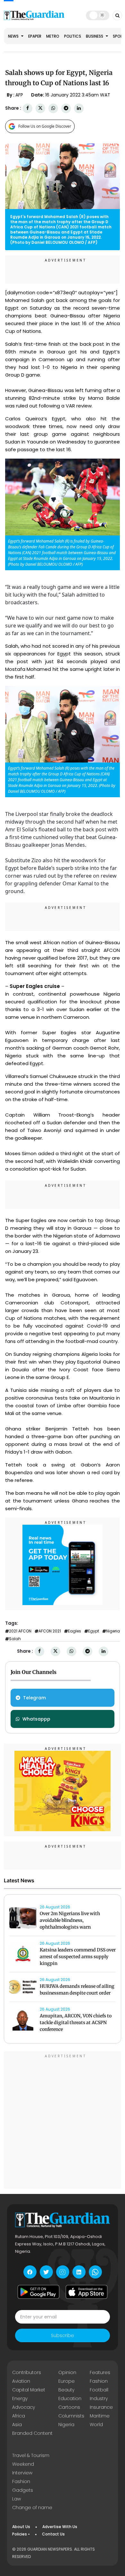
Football (99, 2390)
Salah (15, 1639)
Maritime (100, 2416)
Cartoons (69, 2407)
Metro (53, 36)
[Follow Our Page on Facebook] (30, 2272)
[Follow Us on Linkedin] (79, 2272)
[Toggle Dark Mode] (98, 15)
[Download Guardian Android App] (38, 2292)
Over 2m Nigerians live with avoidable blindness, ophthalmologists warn (70, 1920)
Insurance (101, 2407)
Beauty (66, 2390)
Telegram (34, 1698)
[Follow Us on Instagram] (63, 2272)
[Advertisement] (63, 2121)
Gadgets (23, 2490)
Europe (67, 2381)
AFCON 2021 (50, 1631)
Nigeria (113, 1631)
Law (17, 2499)
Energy (20, 2398)
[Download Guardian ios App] (87, 2292)
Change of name (32, 2507)
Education (70, 2398)
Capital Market (29, 2390)
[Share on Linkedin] (79, 108)
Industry (99, 2398)
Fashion (99, 2381)
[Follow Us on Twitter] (46, 2272)
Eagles (75, 1631)
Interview (22, 2473)
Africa (19, 2416)
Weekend (23, 2464)
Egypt (94, 1631)
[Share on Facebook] (28, 108)
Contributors (27, 2372)
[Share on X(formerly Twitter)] (40, 108)
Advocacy (24, 2407)
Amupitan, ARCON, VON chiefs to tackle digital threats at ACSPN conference (76, 2023)
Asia (17, 2425)
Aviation (21, 2381)
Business (95, 36)
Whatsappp (36, 1719)
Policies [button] (20, 2534)
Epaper (35, 36)
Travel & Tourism (31, 2455)
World (96, 2425)
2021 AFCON (20, 1631)
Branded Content (32, 2433)
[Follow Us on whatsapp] (95, 2272)
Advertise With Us (60, 2527)
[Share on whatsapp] (53, 108)
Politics (73, 36)
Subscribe (63, 2335)
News (14, 36)
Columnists (71, 2416)
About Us (21, 2527)
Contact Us (53, 2534)
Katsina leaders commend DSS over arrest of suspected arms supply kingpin (78, 1957)
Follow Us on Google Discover (45, 126)
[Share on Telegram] (66, 108)
